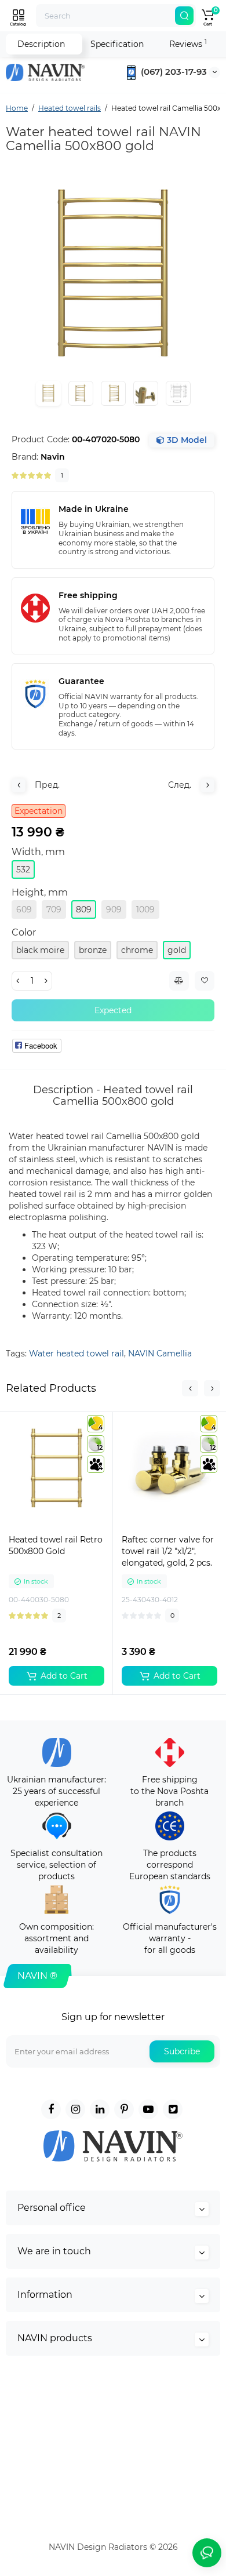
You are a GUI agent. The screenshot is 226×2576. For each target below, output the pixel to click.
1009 (145, 909)
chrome (137, 950)
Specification (117, 44)
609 (24, 909)
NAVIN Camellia (160, 1354)
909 (114, 909)
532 (23, 869)
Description (41, 44)
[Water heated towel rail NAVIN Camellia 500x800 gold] (113, 273)
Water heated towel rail (76, 1354)
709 (54, 909)
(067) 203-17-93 (173, 72)
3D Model (186, 440)
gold (177, 950)
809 (84, 909)
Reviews (188, 44)
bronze (93, 950)
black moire (40, 950)
